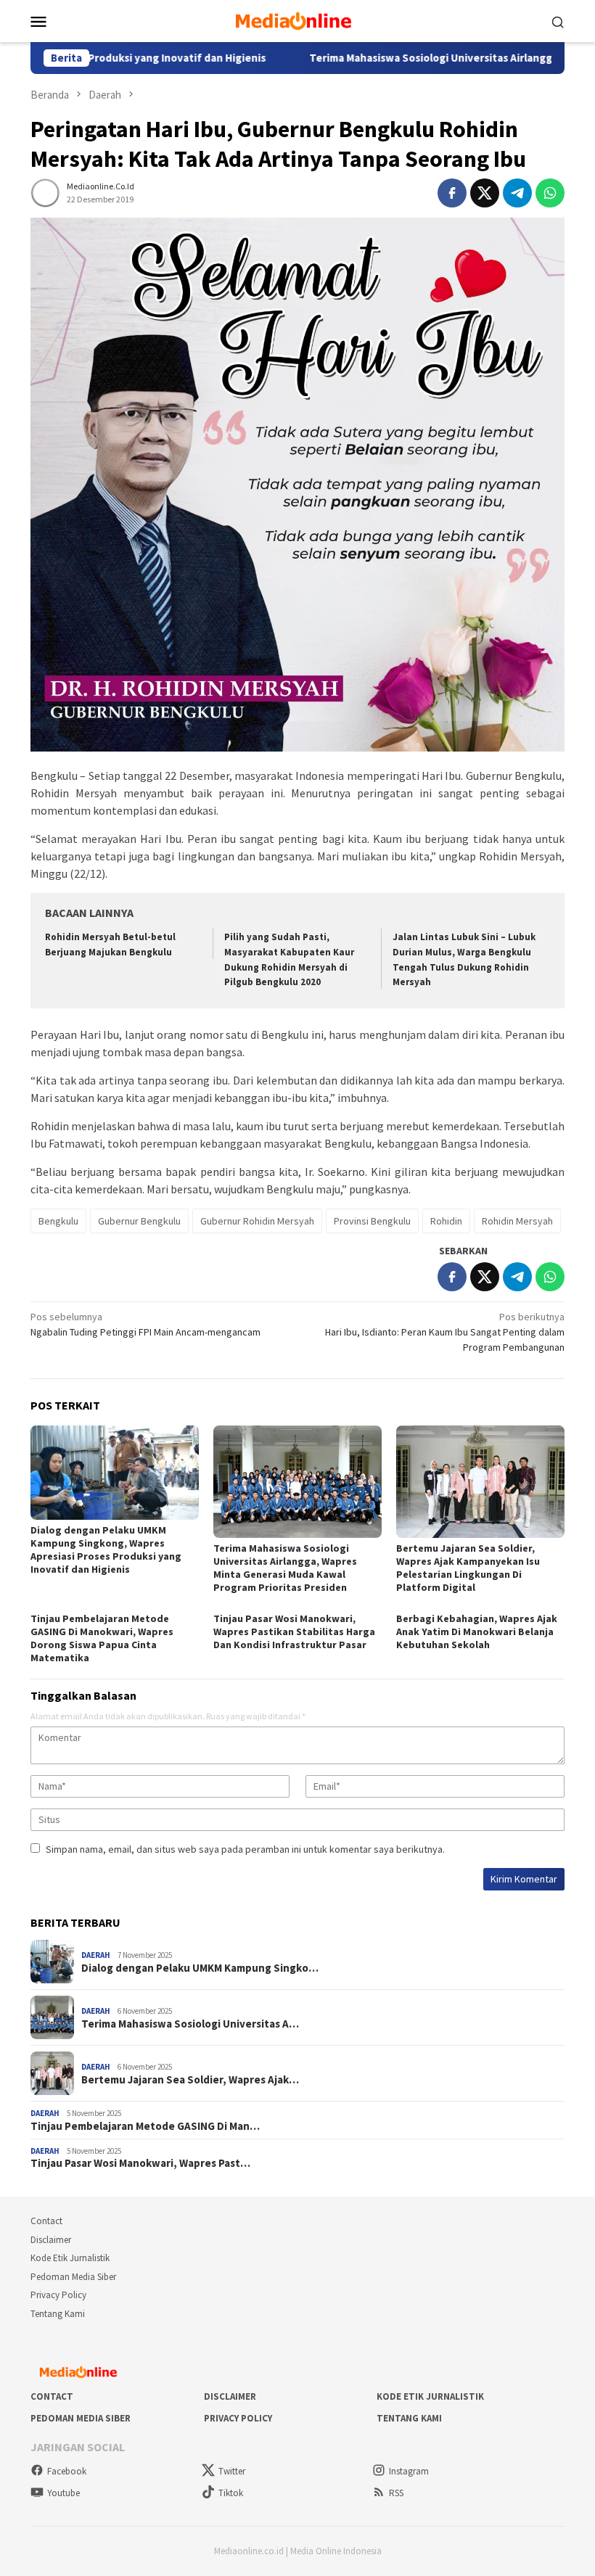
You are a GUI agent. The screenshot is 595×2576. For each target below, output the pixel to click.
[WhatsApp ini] (550, 193)
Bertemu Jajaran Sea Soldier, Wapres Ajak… (190, 2080)
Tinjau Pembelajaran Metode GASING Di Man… (145, 2126)
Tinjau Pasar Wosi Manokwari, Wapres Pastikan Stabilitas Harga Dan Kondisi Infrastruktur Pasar (294, 1631)
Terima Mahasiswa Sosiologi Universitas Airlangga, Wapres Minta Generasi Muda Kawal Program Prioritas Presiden (285, 1568)
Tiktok (231, 2493)
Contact (46, 2221)
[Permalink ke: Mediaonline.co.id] (45, 192)
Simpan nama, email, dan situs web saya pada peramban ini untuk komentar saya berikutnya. (245, 1849)
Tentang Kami (58, 2314)
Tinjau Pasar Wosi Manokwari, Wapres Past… (140, 2163)
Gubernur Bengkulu (139, 1221)
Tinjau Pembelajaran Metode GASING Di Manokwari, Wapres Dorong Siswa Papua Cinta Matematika (102, 1638)
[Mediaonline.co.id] (297, 20)
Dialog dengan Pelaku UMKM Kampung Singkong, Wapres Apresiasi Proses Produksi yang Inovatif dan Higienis (106, 1550)
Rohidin (446, 1221)
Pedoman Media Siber (73, 2277)
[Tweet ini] (485, 193)
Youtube (63, 2493)
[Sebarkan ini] (452, 193)
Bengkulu (58, 1221)
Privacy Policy (58, 2295)
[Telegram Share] (517, 193)
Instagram (409, 2471)
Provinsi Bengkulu (372, 1221)
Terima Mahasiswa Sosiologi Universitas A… (190, 2024)
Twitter (232, 2471)
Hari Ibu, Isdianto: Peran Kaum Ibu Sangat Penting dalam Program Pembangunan (445, 1332)
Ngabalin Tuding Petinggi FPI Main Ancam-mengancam (145, 1324)
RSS (396, 2493)
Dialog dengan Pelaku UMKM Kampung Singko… (200, 1968)
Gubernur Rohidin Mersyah (257, 1221)
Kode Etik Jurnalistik (70, 2258)
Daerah (96, 1955)
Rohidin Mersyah (517, 1221)
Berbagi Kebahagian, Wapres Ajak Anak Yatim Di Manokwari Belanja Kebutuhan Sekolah (477, 1631)
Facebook (67, 2471)
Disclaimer (51, 2240)
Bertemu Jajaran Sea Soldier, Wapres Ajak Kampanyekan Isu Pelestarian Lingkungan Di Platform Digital (468, 1568)
